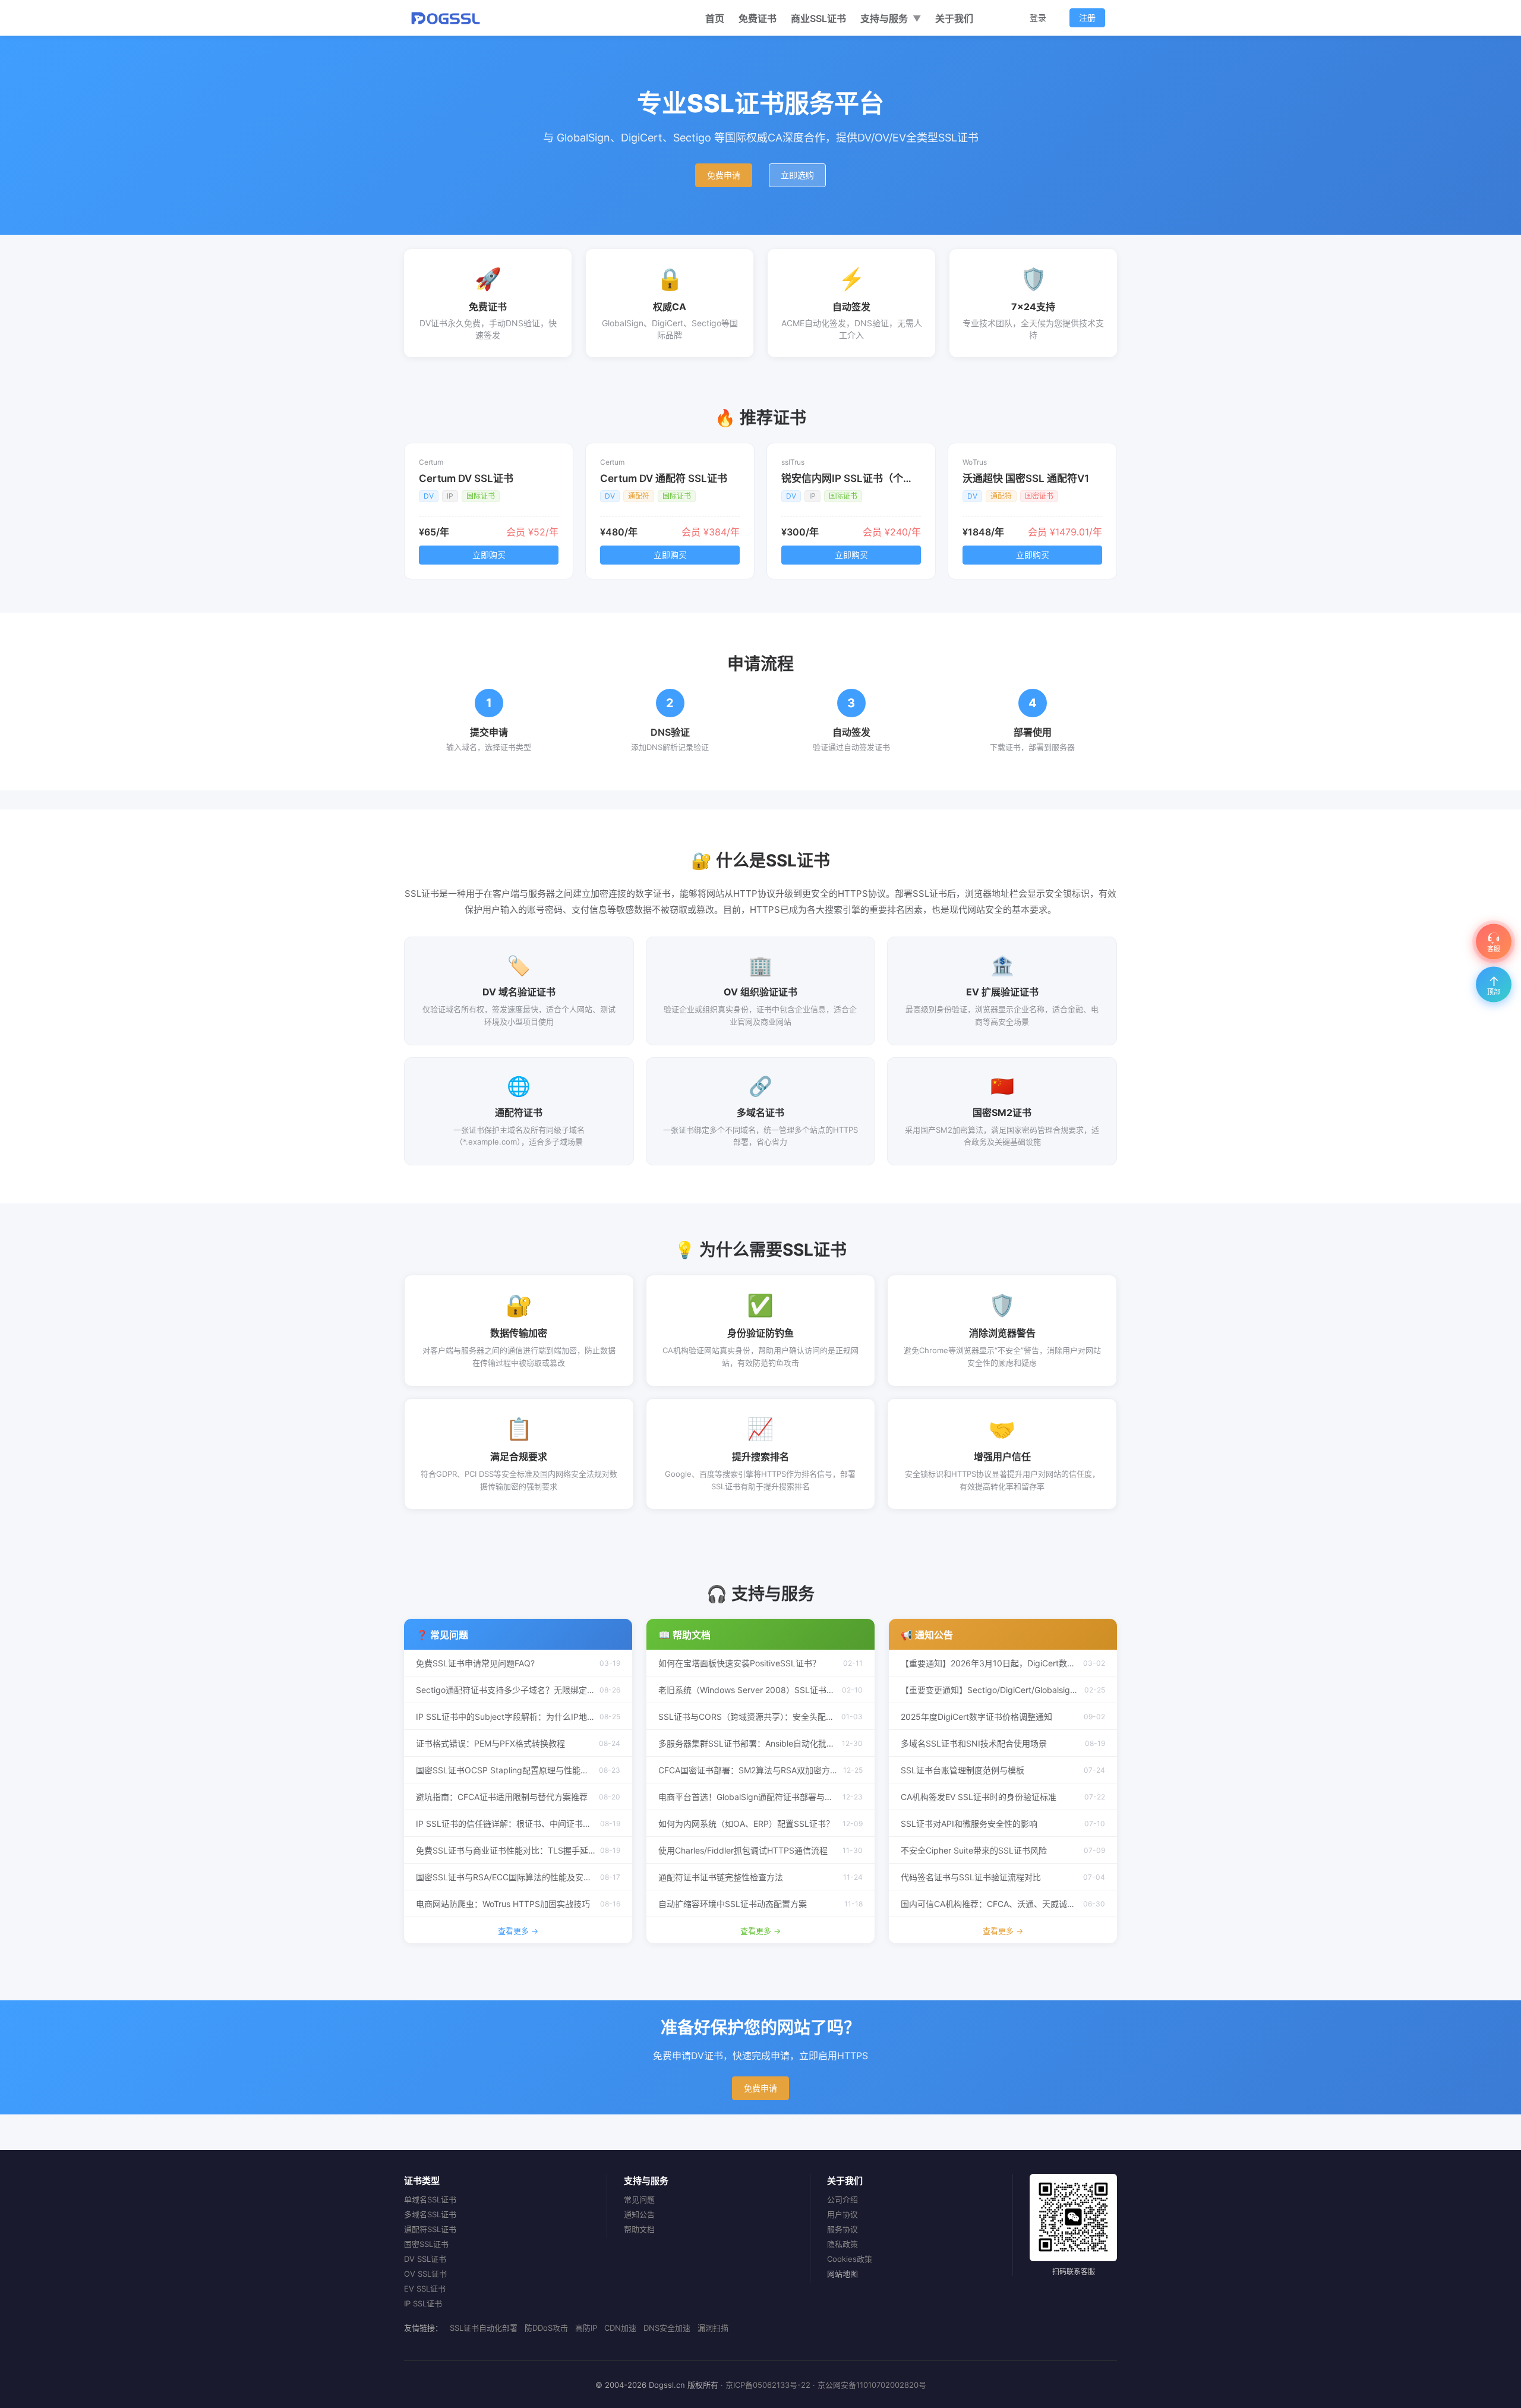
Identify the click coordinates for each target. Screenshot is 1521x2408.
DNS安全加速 (667, 2328)
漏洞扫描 (713, 2328)
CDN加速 (620, 2328)
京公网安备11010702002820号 (872, 2385)
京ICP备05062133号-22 (768, 2385)
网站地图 (842, 2274)
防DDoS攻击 (546, 2328)
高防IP (586, 2328)
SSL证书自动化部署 (484, 2328)
